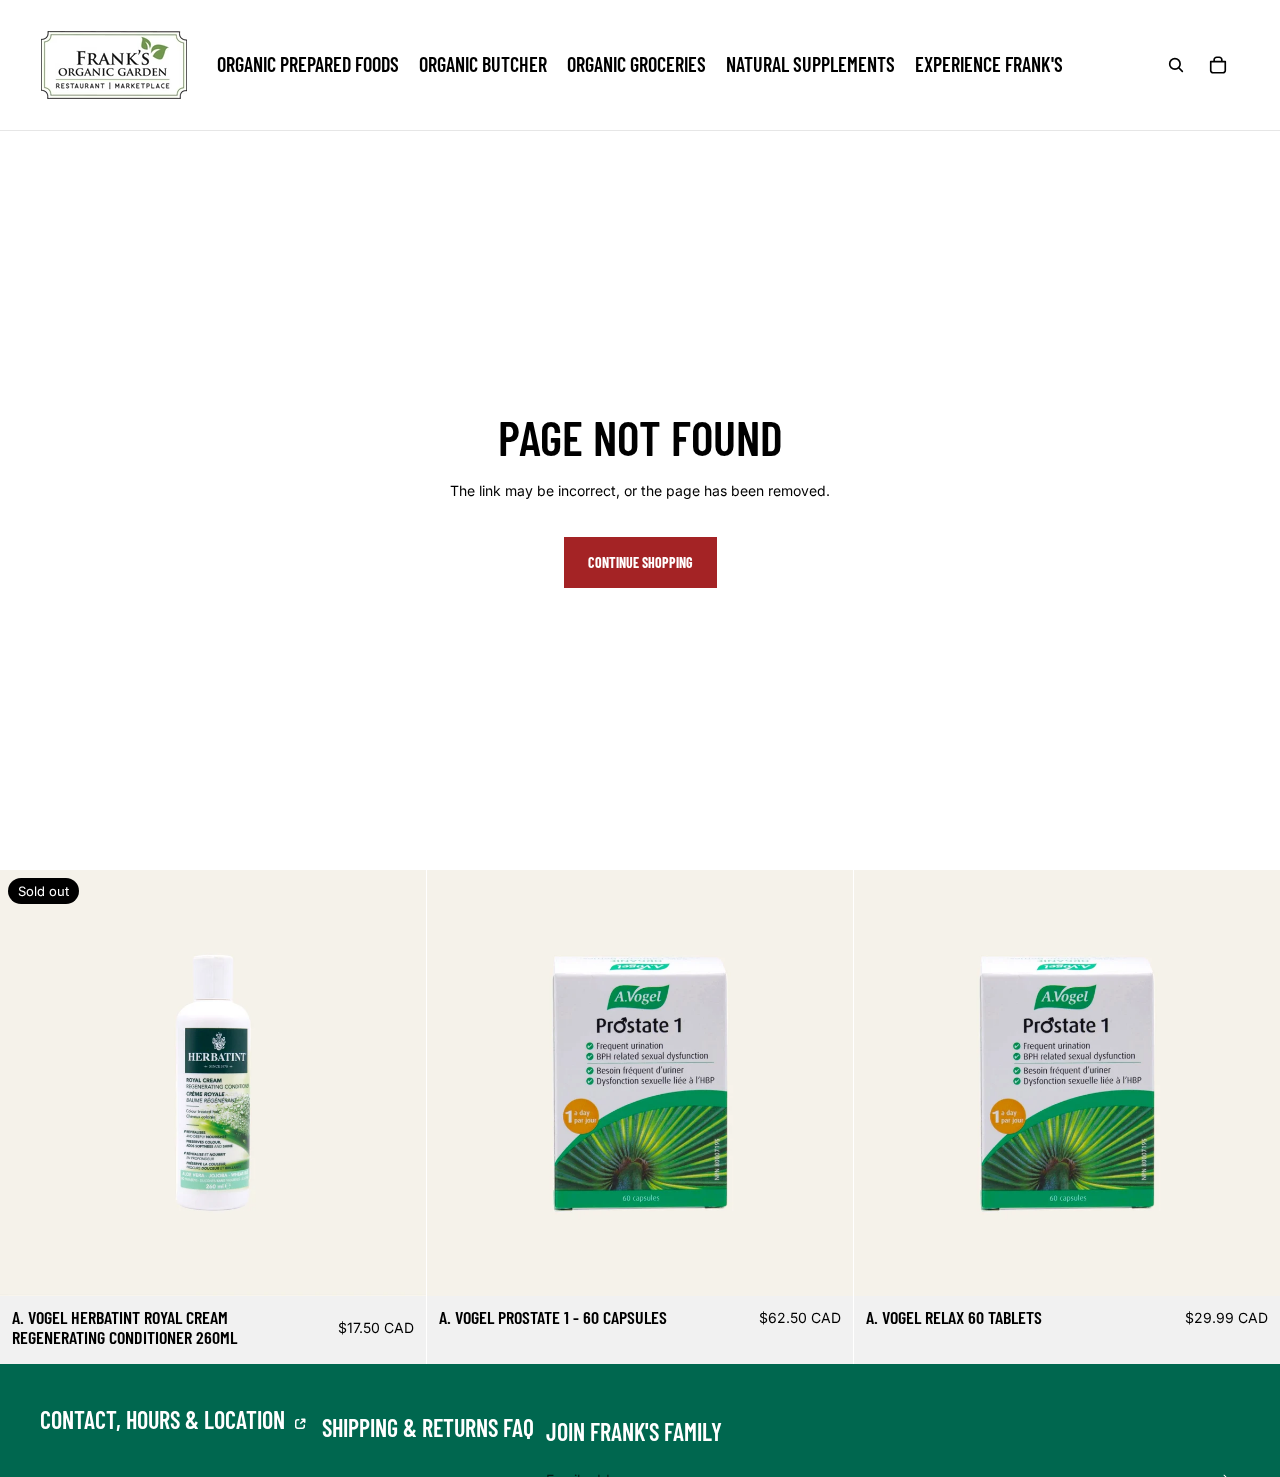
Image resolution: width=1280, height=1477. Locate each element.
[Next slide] (823, 1083)
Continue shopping (640, 562)
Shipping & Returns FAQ (428, 1428)
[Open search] (1176, 65)
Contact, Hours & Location (165, 1420)
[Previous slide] (457, 1083)
